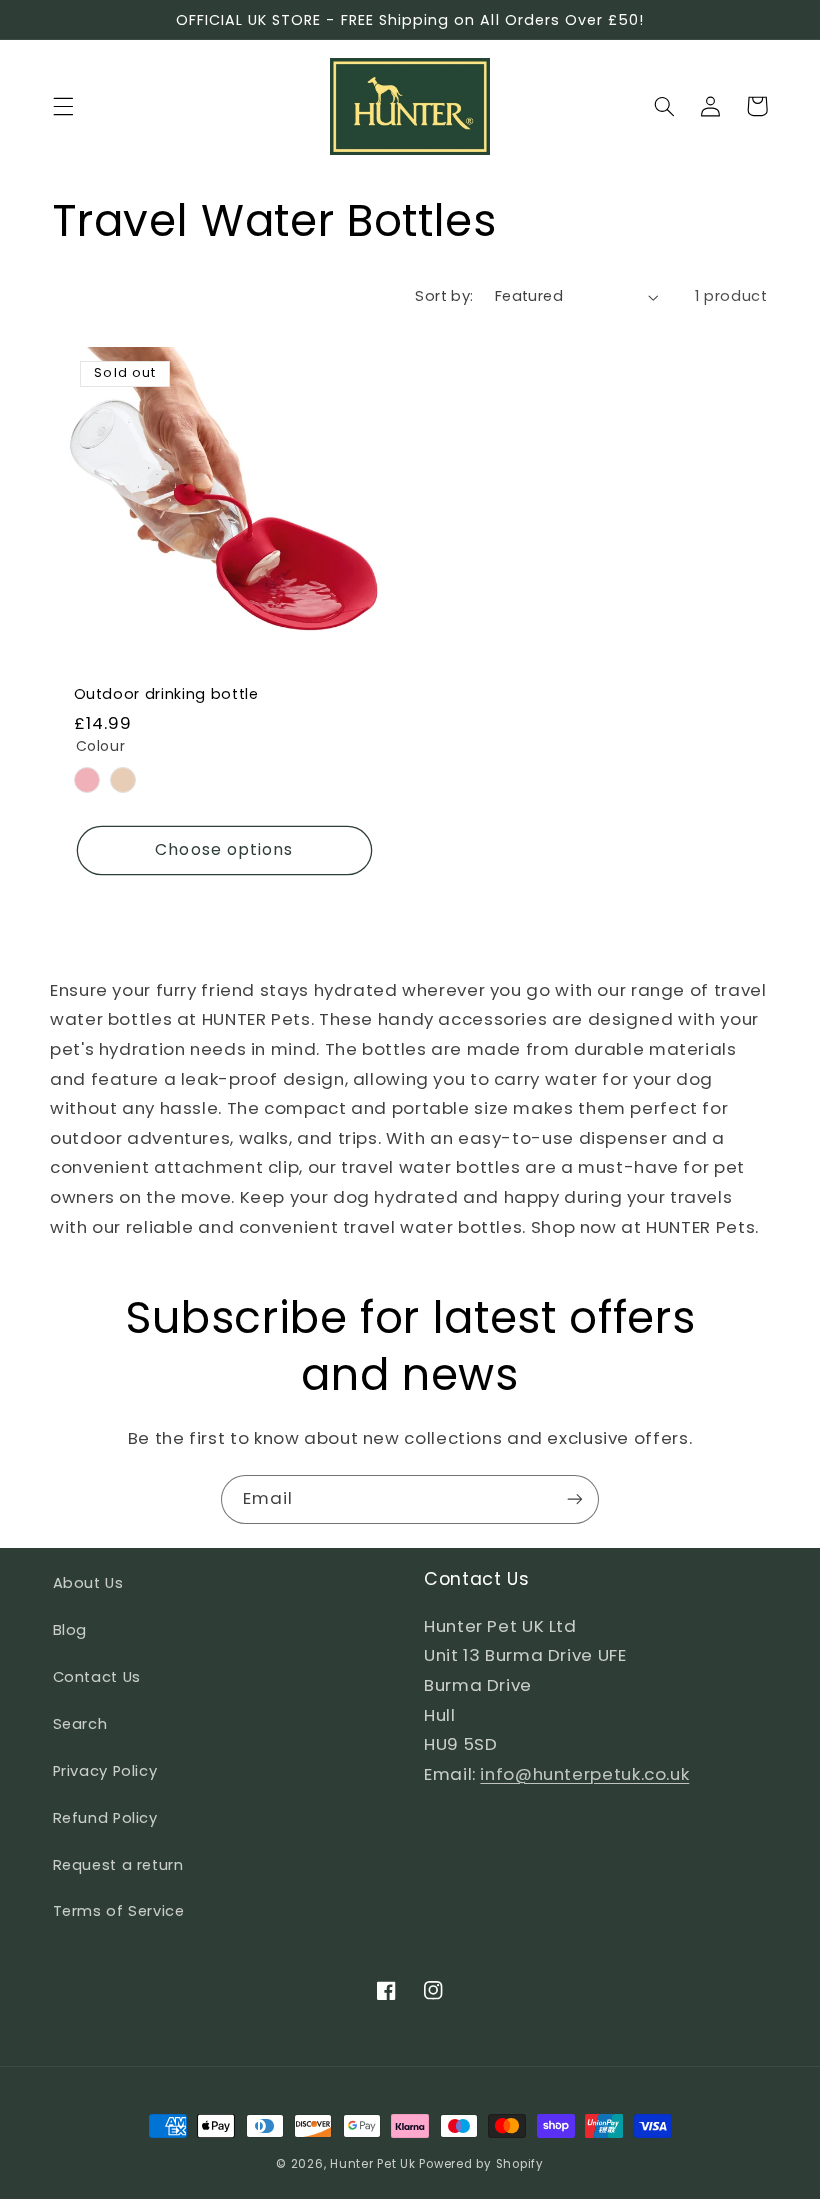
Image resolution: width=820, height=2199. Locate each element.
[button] (63, 106)
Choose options (224, 849)
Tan (123, 780)
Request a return (118, 1865)
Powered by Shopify (481, 2164)
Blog (70, 1630)
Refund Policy (105, 1818)
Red (87, 780)
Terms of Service (119, 1911)
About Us (88, 1583)
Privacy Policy (105, 1771)
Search (80, 1724)
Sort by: (444, 296)
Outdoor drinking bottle (166, 694)
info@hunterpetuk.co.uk (584, 1774)
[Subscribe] (575, 1499)
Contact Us (97, 1677)
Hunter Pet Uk (373, 2164)
